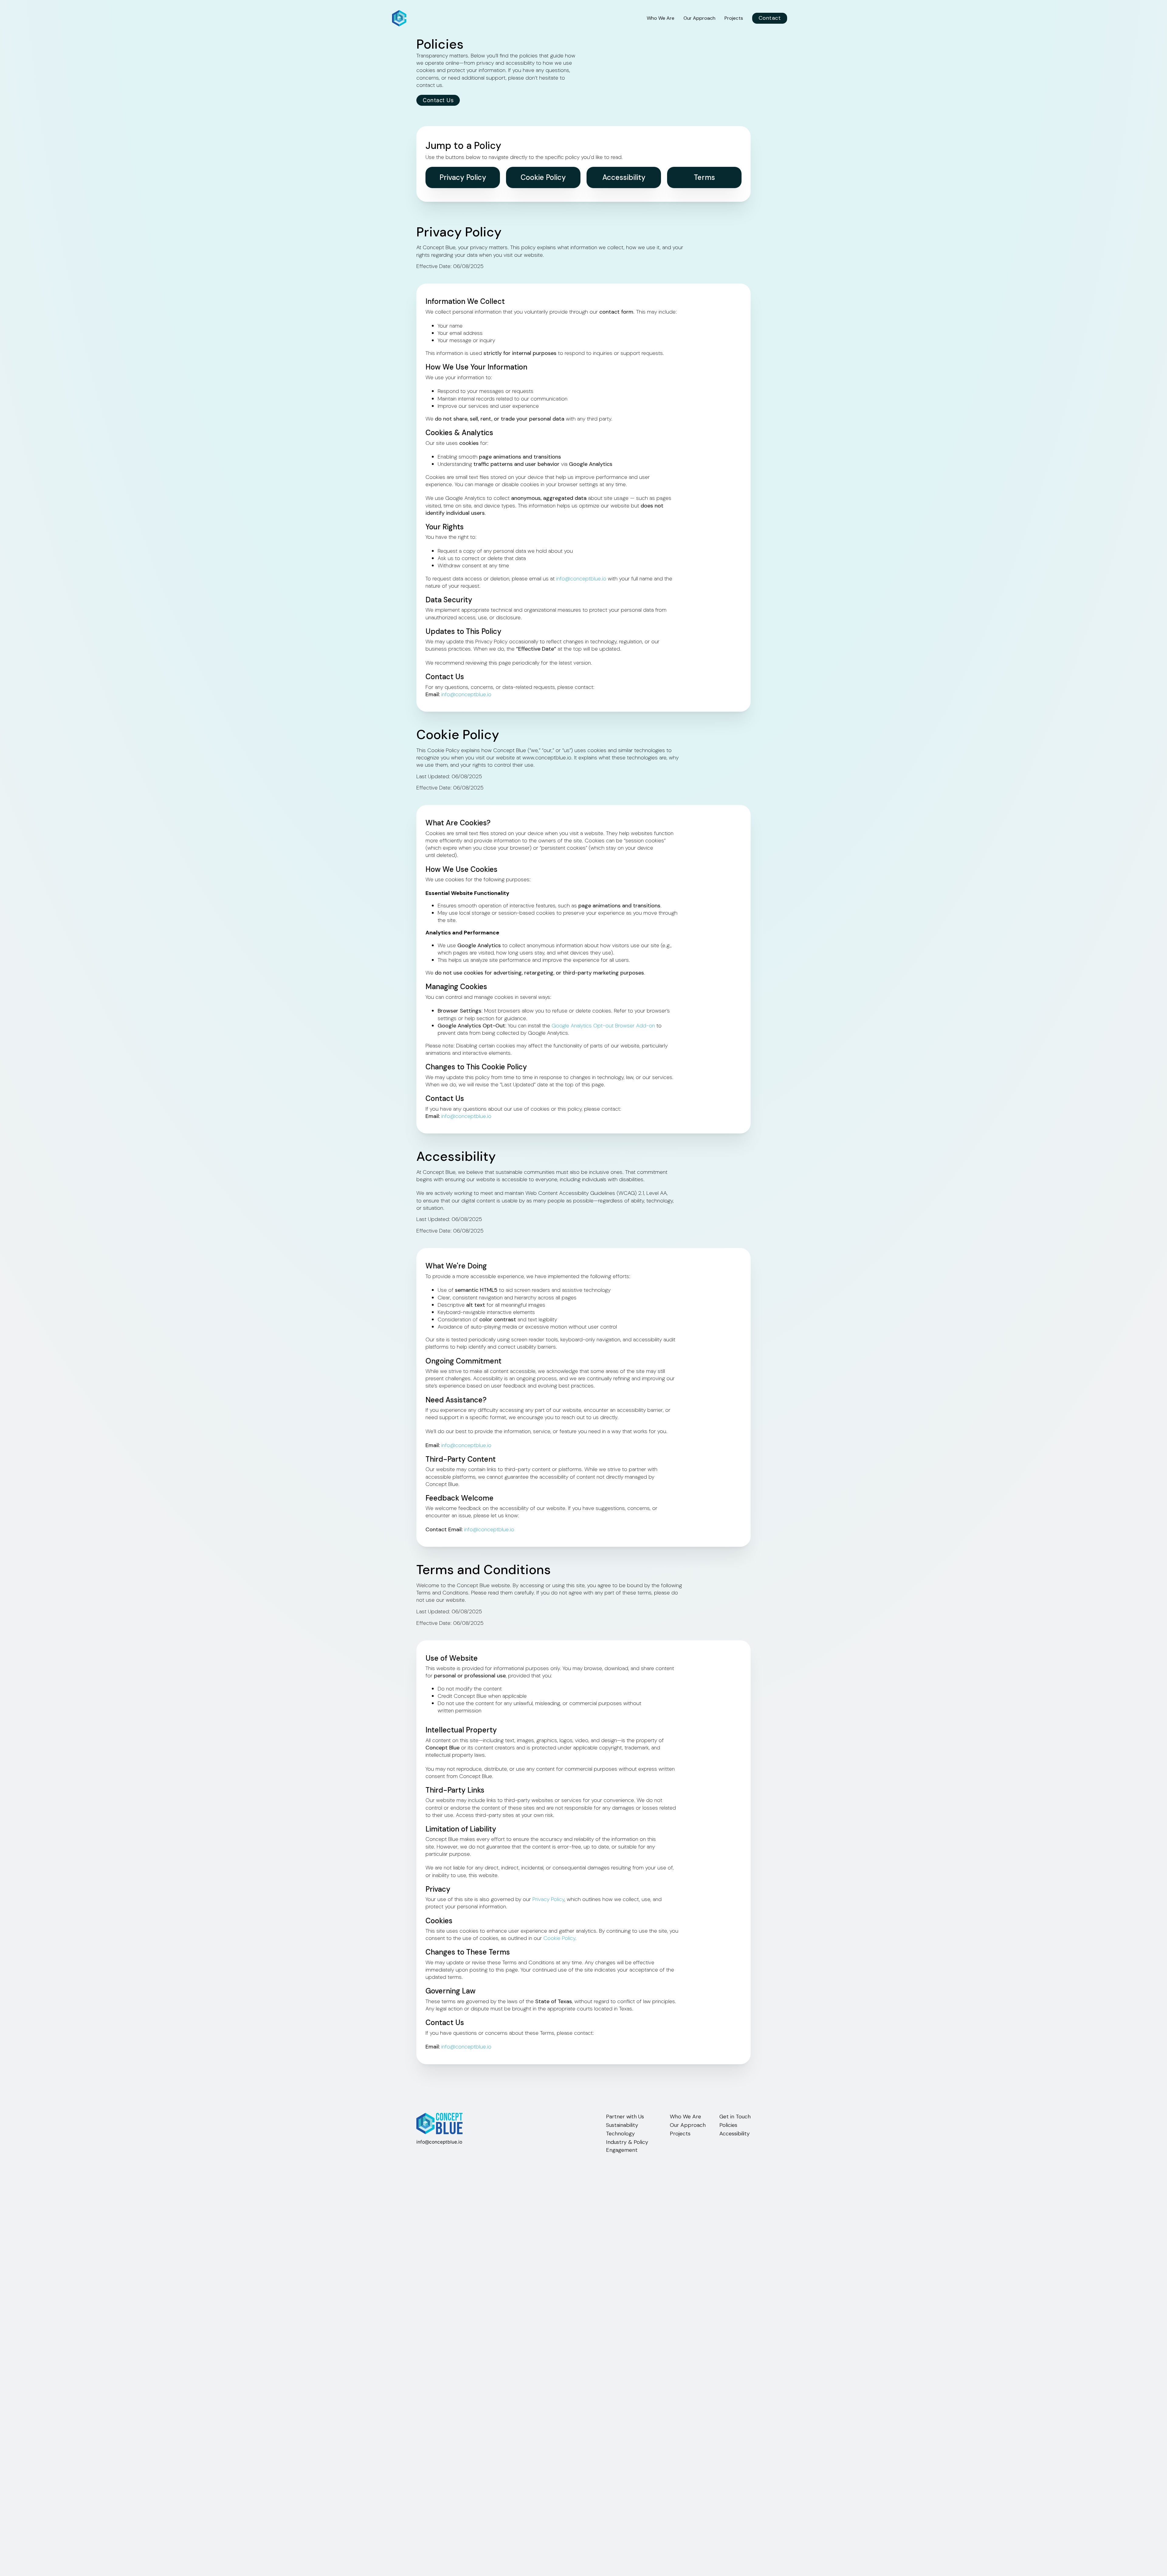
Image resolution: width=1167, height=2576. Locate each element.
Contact (770, 18)
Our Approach (699, 18)
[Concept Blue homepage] (399, 18)
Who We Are (661, 18)
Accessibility (624, 177)
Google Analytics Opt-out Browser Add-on (603, 1026)
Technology (620, 2134)
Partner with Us (625, 2117)
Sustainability (622, 2125)
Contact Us (438, 100)
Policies (728, 2125)
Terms (704, 177)
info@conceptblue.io (581, 579)
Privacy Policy (463, 177)
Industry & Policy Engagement (627, 2146)
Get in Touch (735, 2117)
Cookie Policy (543, 177)
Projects (734, 18)
